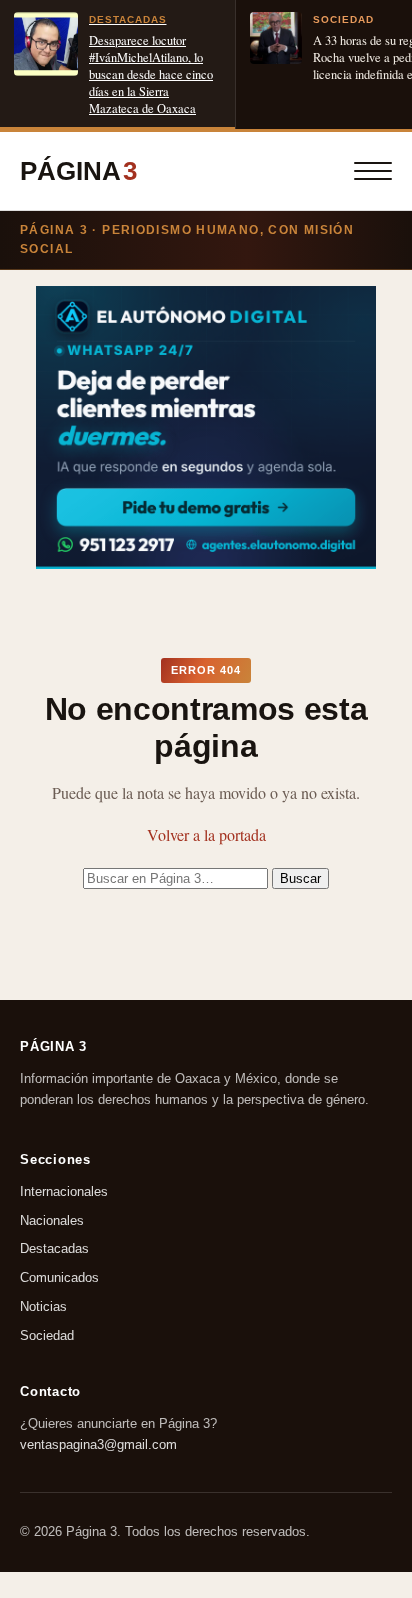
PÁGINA (78, 171)
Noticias (43, 1306)
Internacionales (64, 1191)
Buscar (300, 878)
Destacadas (54, 1249)
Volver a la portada (206, 834)
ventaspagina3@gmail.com (98, 1443)
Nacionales (52, 1220)
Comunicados (59, 1277)
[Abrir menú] (373, 171)
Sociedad (47, 1335)
